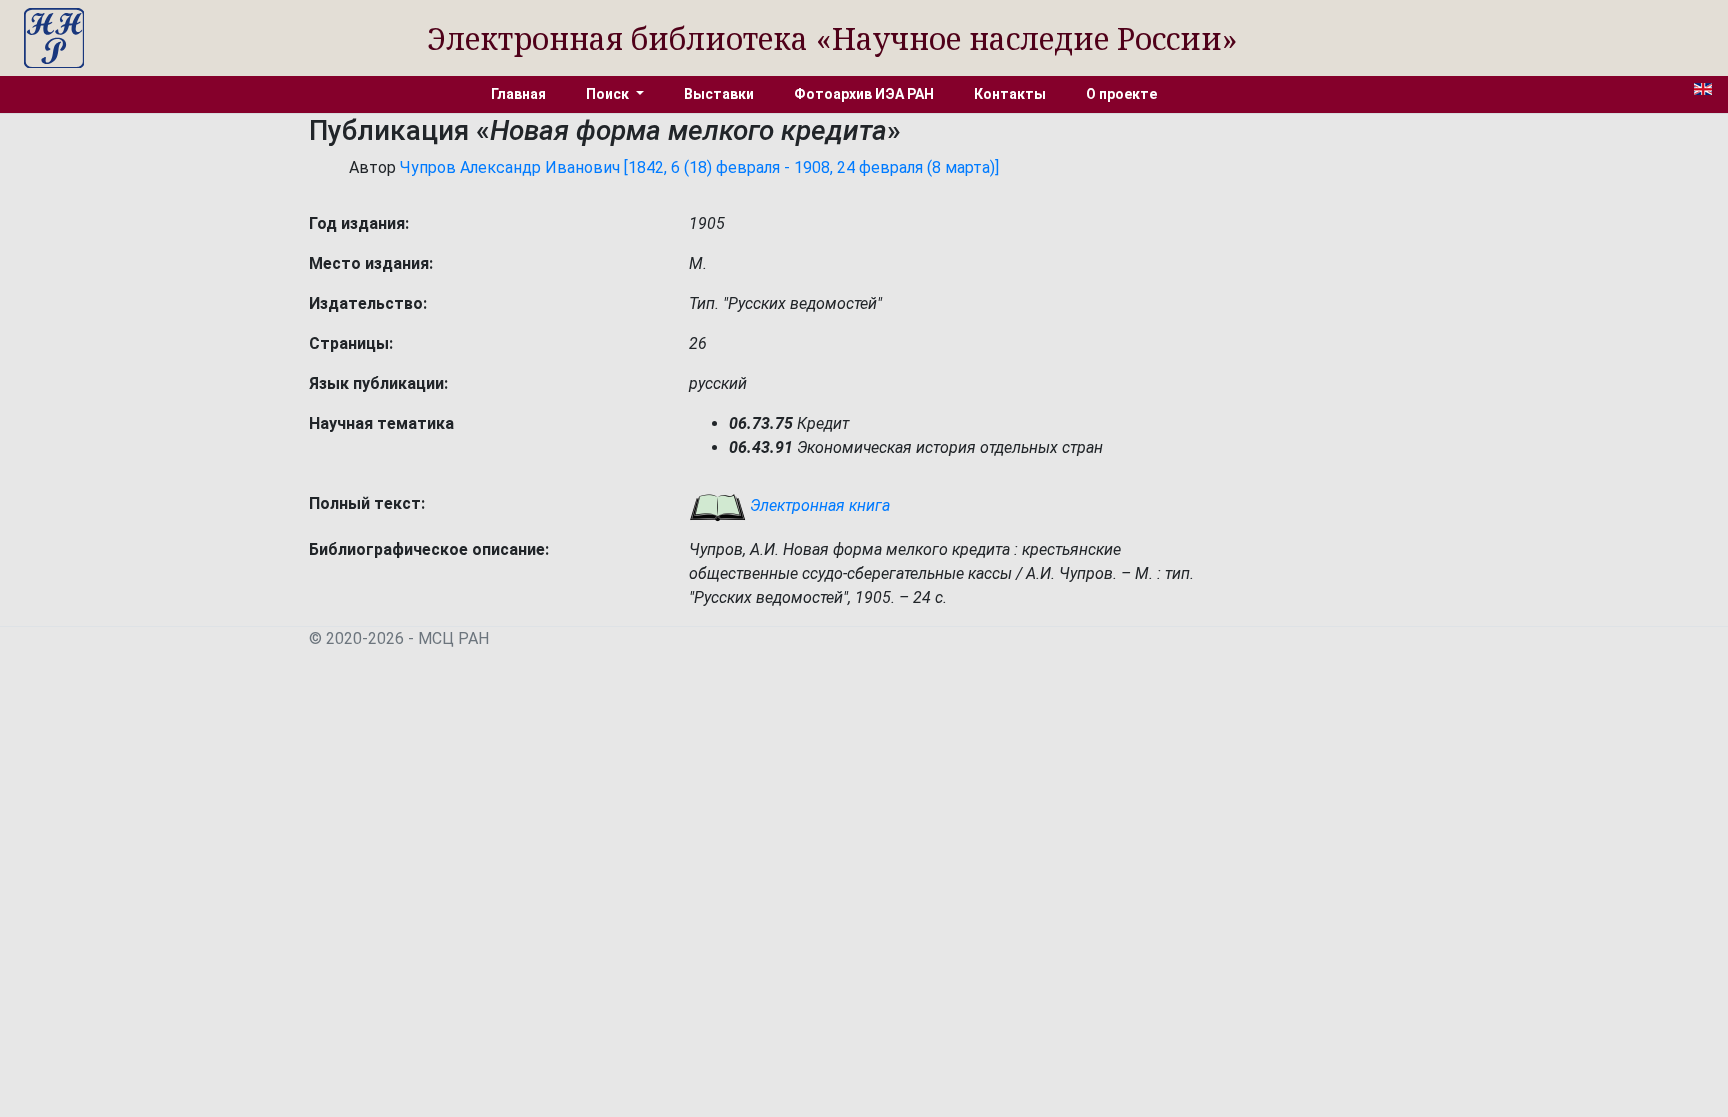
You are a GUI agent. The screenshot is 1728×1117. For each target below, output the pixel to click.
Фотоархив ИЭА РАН (864, 94)
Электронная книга (818, 505)
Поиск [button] (609, 94)
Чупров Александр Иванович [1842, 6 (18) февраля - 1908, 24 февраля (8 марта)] (699, 167)
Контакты (1010, 94)
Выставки (719, 94)
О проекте (1121, 94)
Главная (518, 94)
